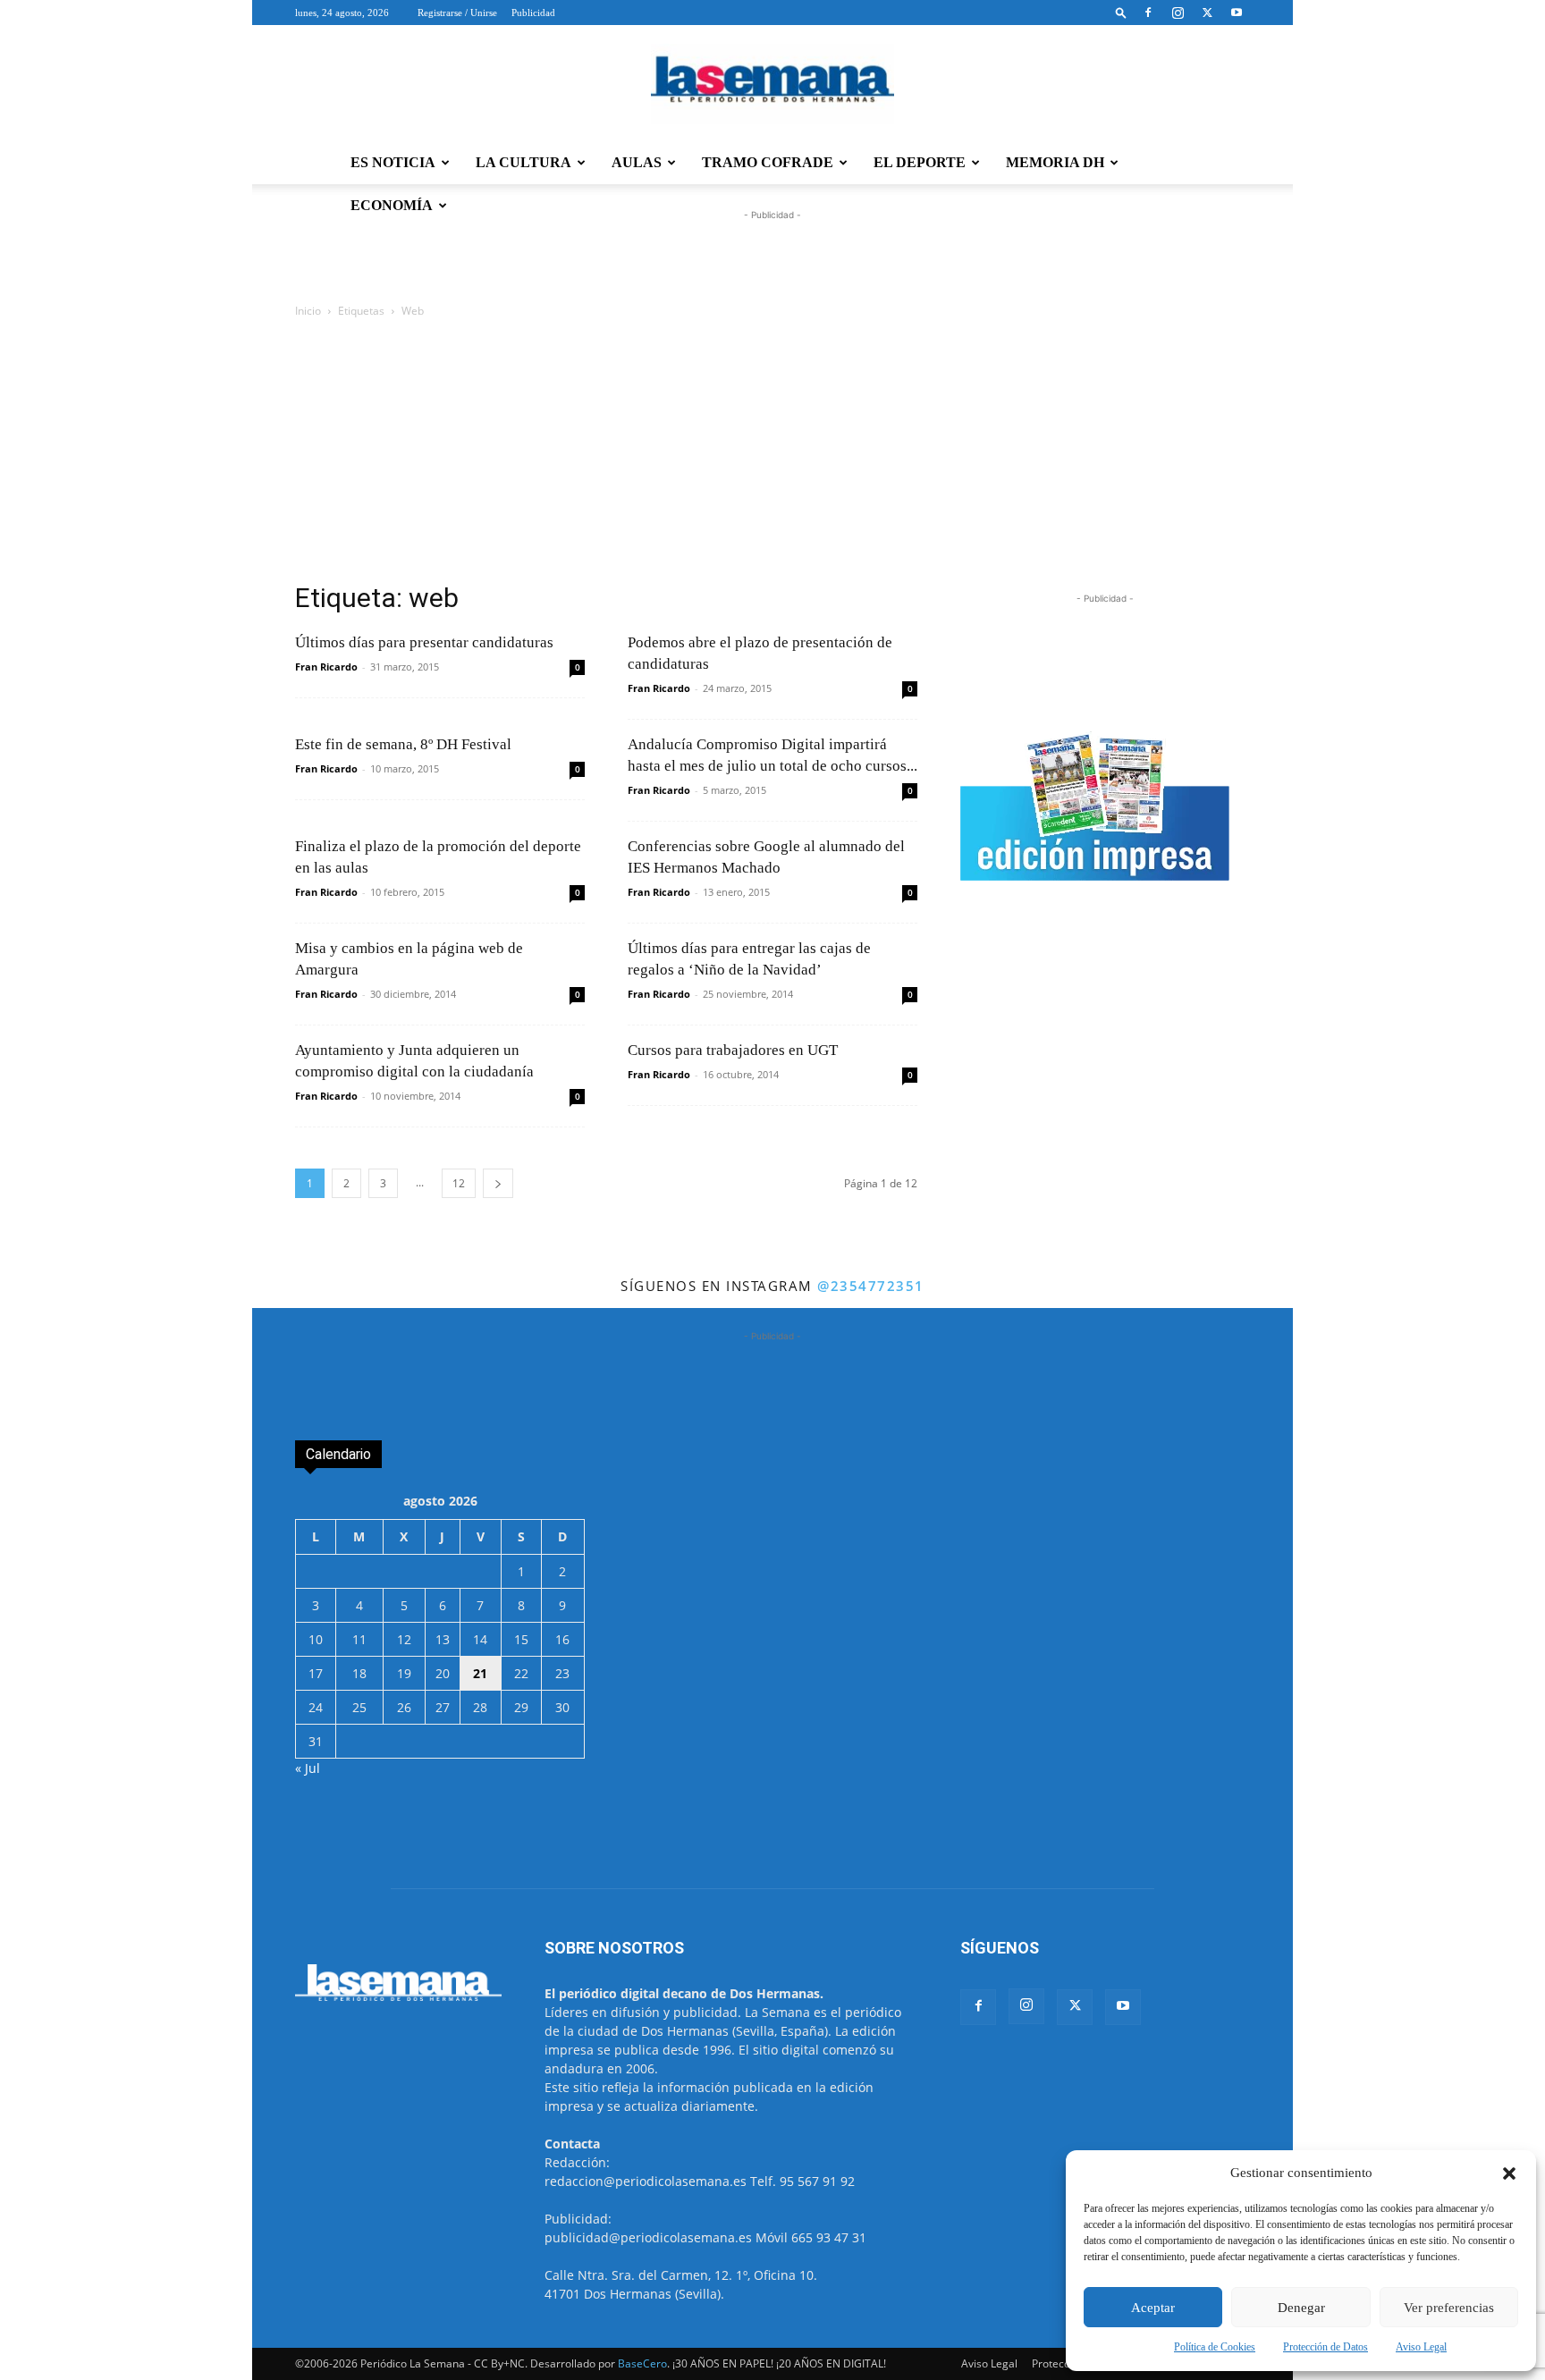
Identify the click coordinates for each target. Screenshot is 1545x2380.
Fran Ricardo (326, 667)
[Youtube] (1237, 13)
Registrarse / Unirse (457, 13)
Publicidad (533, 13)
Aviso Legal (1421, 2347)
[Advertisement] (772, 455)
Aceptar (1153, 2308)
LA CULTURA (523, 162)
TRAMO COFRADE (768, 162)
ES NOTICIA (393, 162)
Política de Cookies (1215, 2347)
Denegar (1301, 2308)
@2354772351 (871, 1286)
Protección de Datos (1325, 2347)
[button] (1509, 2173)
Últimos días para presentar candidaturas (424, 642)
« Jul (308, 1768)
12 (459, 1183)
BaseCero (642, 2363)
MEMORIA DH (1055, 162)
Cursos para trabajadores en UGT (733, 1050)
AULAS (637, 162)
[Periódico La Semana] (772, 84)
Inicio (308, 311)
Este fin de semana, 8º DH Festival (403, 744)
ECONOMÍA (392, 205)
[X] (1207, 13)
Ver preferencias (1449, 2308)
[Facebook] (1148, 13)
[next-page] (498, 1183)
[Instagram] (1178, 13)
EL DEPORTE (920, 162)
